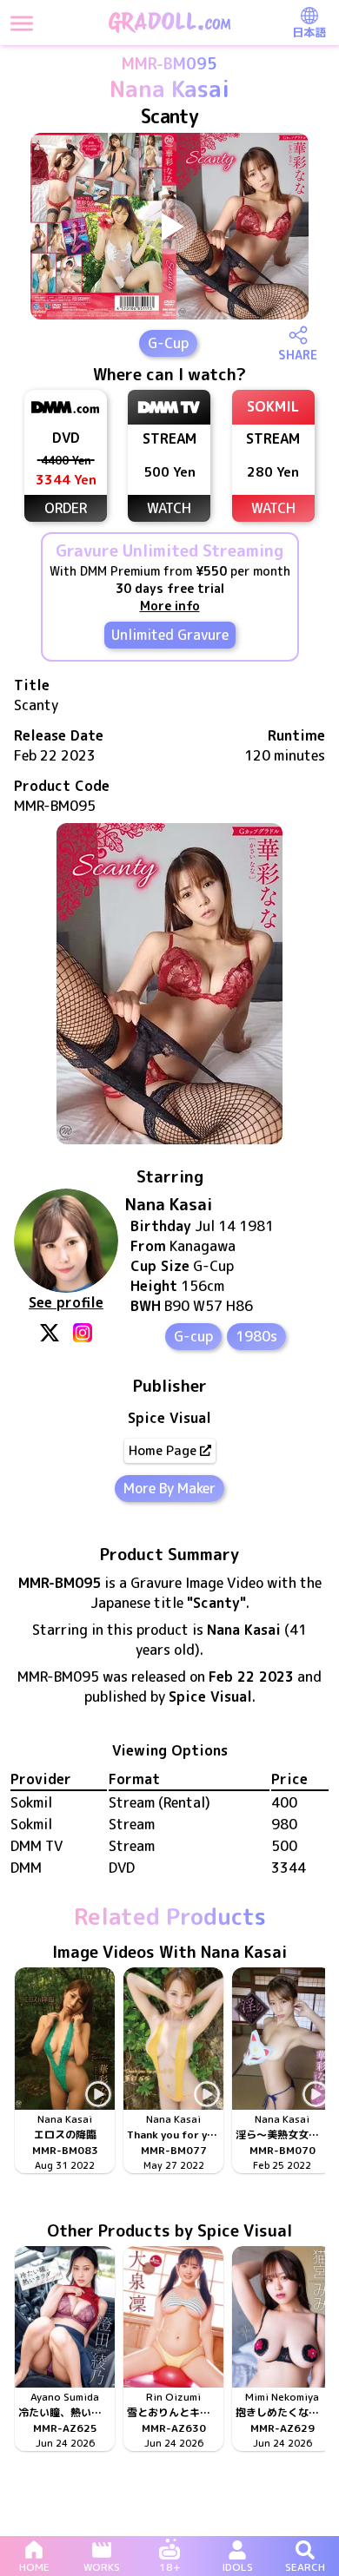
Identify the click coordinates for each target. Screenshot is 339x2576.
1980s (256, 1336)
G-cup (193, 1336)
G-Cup (168, 343)
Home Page (163, 1450)
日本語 (309, 32)
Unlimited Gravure (170, 635)
